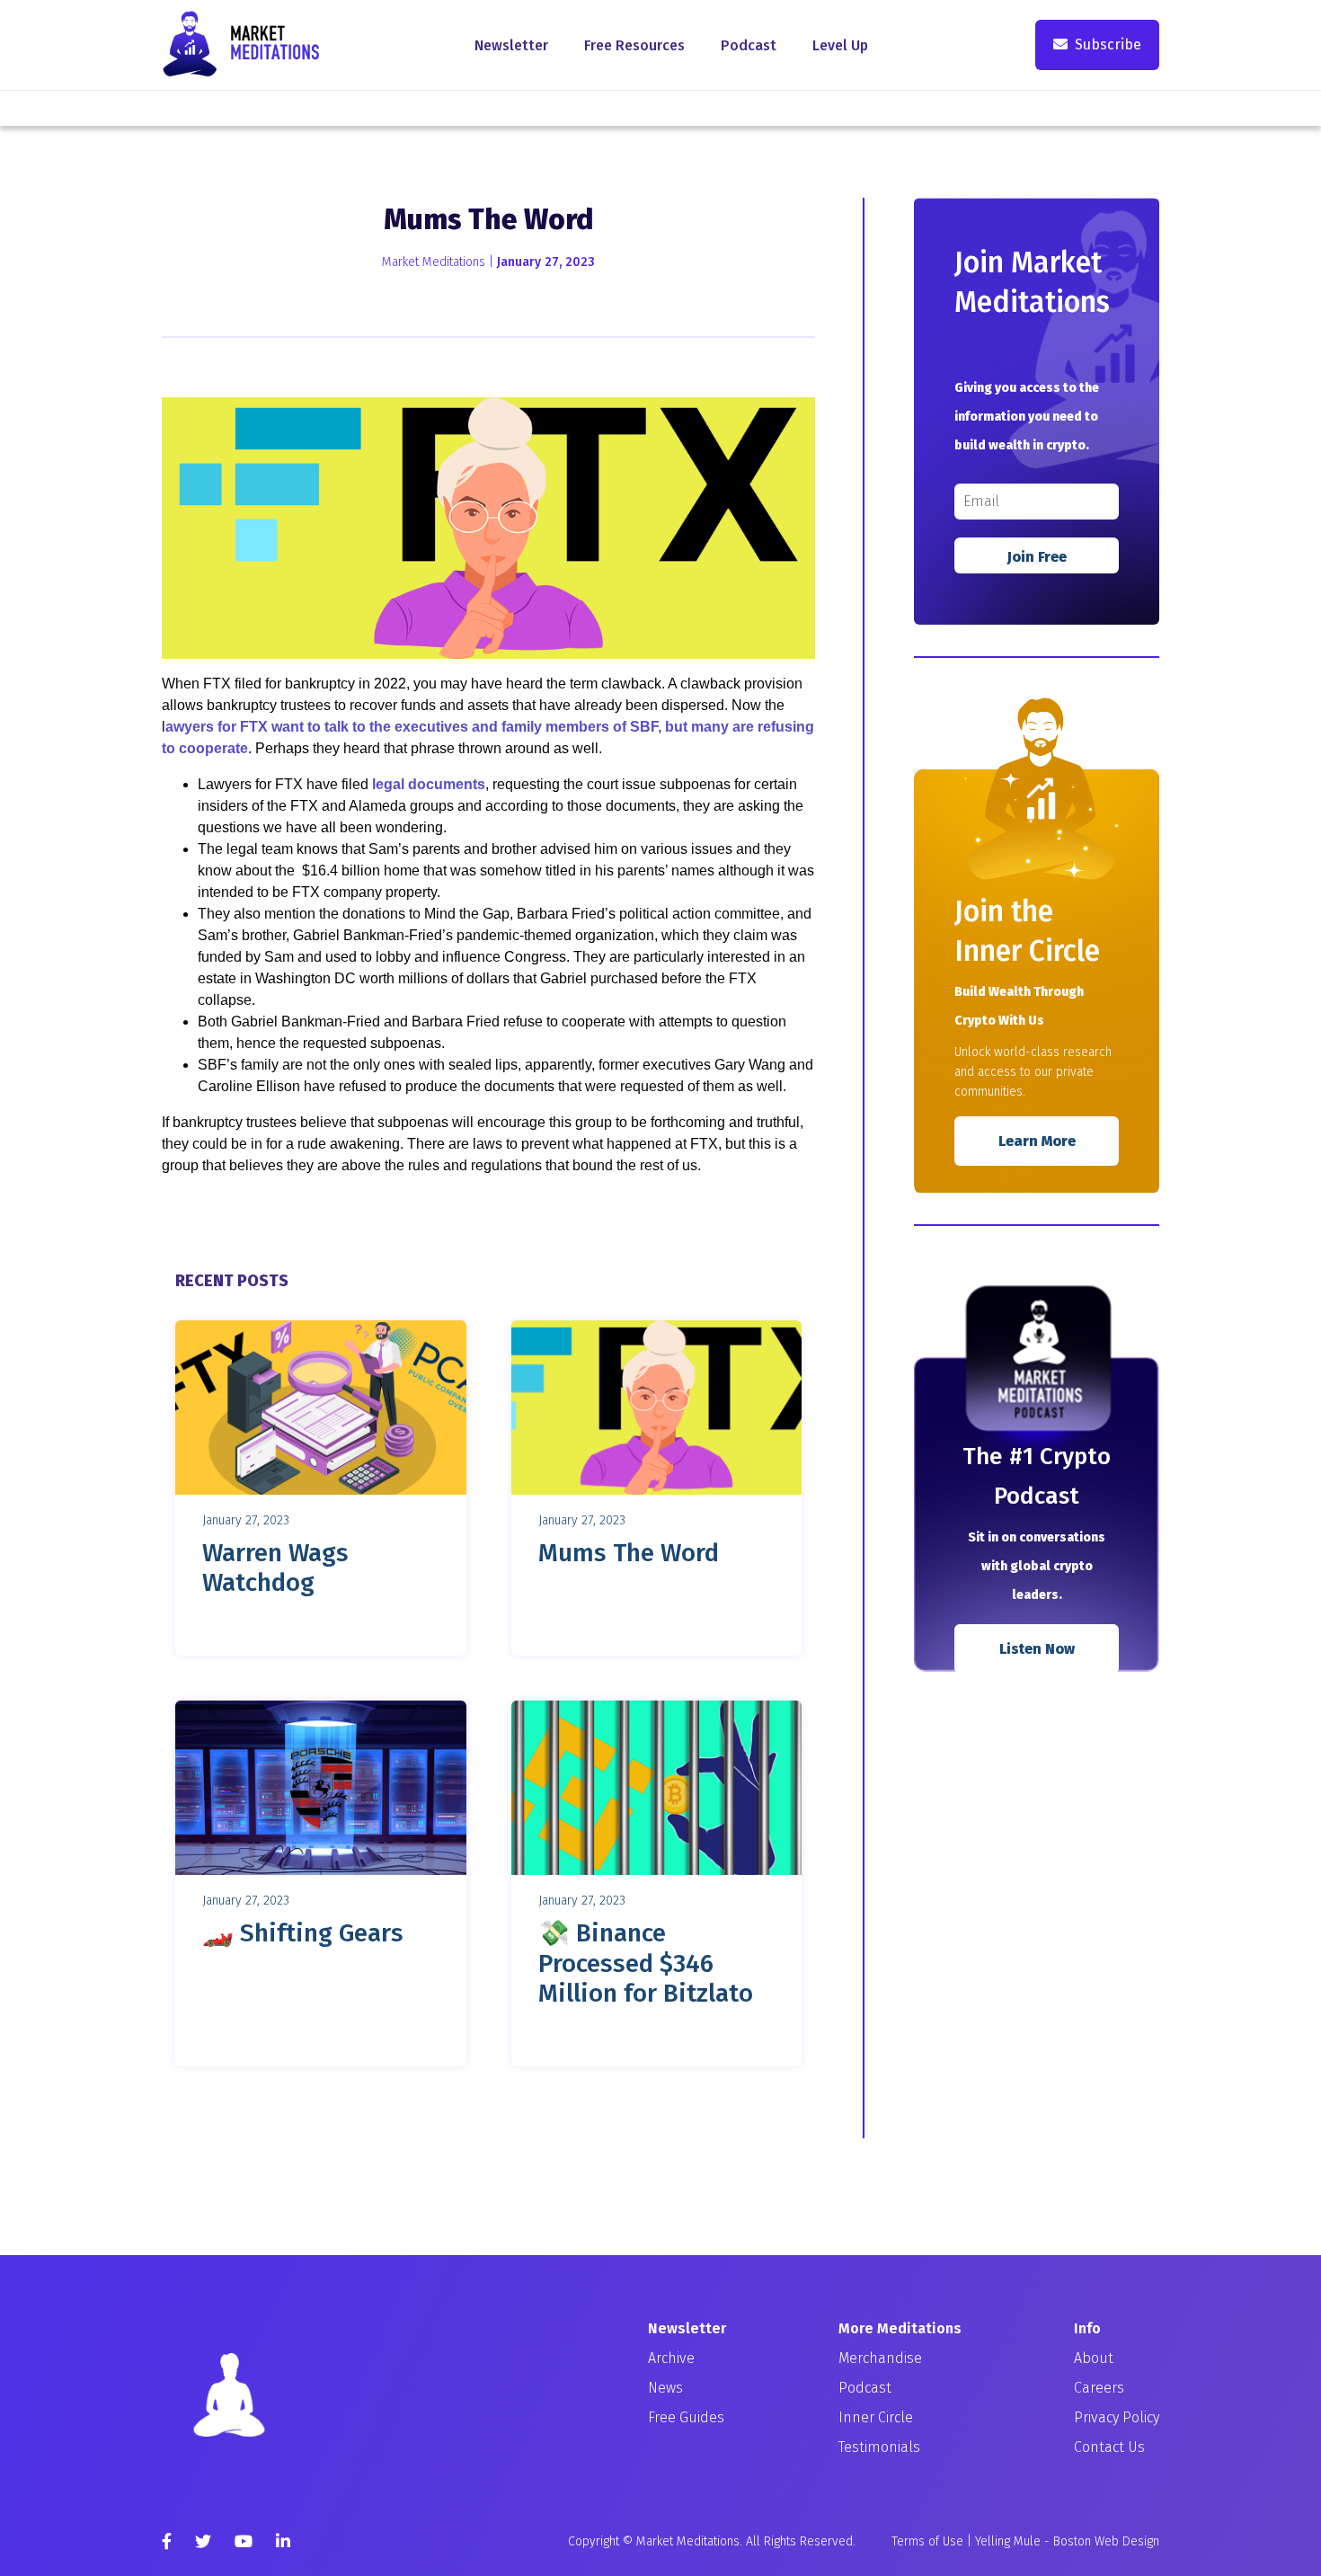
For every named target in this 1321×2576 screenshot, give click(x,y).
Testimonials (879, 2447)
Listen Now (1037, 1649)
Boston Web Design (1106, 2541)
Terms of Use (927, 2541)
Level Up (840, 45)
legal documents (429, 784)
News (665, 2388)
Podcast (749, 45)
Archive (671, 2358)
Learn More (1037, 1141)
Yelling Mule (1008, 2541)
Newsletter (511, 45)
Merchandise (880, 2358)
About (1094, 2358)
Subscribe (1108, 44)
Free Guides (686, 2417)
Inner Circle (876, 2417)
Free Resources (634, 45)
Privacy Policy (1117, 2417)
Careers (1099, 2388)
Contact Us (1109, 2447)
